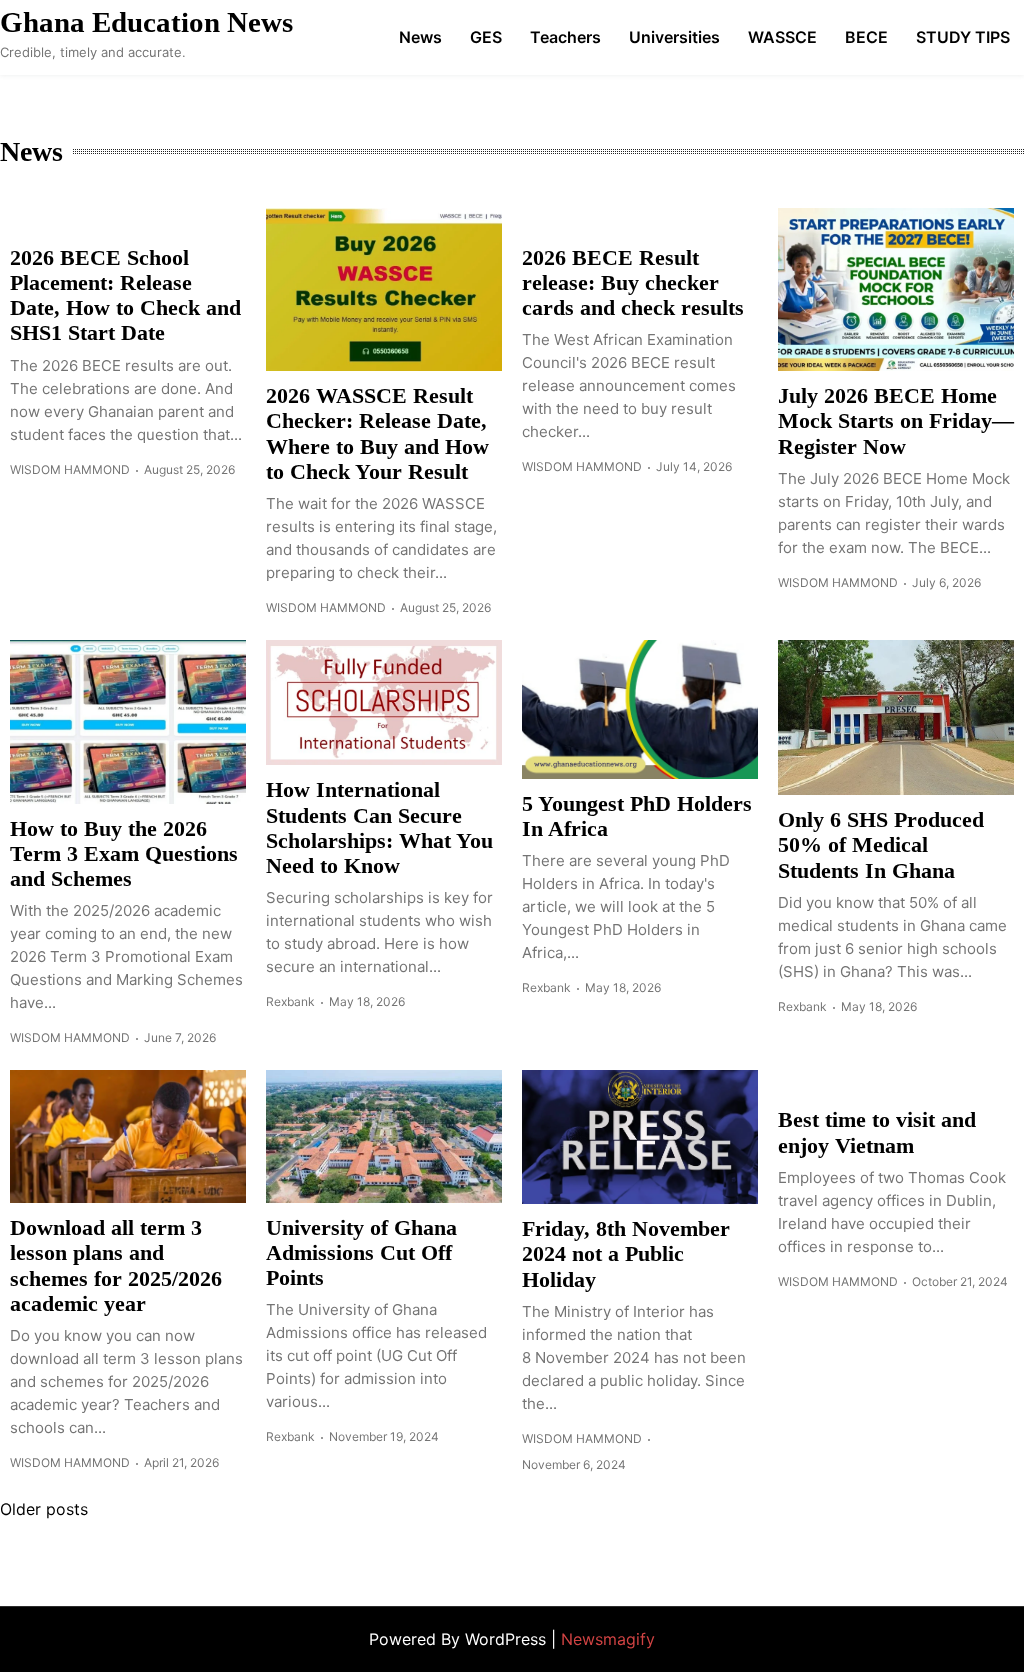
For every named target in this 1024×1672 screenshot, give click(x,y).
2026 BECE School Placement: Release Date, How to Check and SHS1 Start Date (125, 295)
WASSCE (782, 37)
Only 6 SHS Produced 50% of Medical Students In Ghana (881, 845)
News (420, 37)
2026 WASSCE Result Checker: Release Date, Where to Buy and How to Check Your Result (377, 433)
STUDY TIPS (963, 37)
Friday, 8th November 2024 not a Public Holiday (626, 1254)
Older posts (44, 1509)
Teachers (565, 37)
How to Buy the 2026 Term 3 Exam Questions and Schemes (124, 854)
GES (486, 37)
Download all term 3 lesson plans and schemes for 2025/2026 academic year (116, 1265)
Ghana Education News (146, 22)
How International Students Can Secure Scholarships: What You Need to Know (379, 827)
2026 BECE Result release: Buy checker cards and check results (633, 283)
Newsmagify (608, 1639)
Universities (674, 37)
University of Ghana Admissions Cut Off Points (361, 1253)
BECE (866, 37)
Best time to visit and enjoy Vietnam (877, 1132)
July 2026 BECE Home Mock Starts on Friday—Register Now (896, 421)
